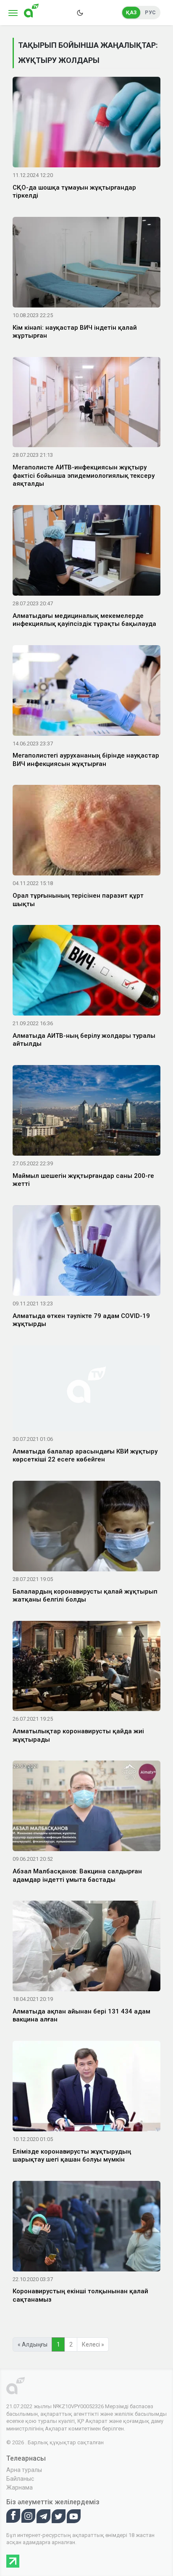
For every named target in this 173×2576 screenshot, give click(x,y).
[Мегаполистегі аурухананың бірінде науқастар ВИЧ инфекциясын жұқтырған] (86, 692)
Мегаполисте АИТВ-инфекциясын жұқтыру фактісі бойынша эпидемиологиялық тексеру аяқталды (84, 475)
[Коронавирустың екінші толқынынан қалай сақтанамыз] (86, 2227)
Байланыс (20, 2479)
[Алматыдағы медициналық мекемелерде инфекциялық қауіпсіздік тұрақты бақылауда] (86, 552)
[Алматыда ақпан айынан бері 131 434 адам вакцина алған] (86, 1948)
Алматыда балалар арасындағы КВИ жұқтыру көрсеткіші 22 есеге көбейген (85, 1456)
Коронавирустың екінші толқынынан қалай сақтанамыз (80, 2295)
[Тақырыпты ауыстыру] (80, 13)
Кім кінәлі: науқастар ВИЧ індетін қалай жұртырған (75, 332)
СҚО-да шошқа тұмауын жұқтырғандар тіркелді (74, 192)
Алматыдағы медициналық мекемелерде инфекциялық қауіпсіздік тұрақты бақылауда (84, 620)
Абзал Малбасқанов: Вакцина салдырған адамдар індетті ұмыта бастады (77, 1875)
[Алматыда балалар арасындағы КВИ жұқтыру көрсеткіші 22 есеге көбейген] (86, 1390)
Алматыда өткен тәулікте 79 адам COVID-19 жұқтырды (81, 1320)
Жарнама (20, 2487)
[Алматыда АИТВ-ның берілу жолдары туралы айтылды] (86, 972)
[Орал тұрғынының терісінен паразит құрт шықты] (86, 832)
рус (150, 13)
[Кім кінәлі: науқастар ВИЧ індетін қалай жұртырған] (86, 263)
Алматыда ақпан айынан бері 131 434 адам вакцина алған (81, 2016)
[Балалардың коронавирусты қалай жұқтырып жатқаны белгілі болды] (86, 1527)
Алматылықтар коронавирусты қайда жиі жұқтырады (78, 1735)
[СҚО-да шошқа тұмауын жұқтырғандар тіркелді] (86, 124)
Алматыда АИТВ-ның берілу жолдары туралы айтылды (84, 1040)
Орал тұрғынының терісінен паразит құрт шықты (78, 900)
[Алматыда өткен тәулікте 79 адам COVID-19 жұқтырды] (86, 1252)
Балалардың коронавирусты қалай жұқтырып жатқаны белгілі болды (85, 1596)
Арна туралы (24, 2470)
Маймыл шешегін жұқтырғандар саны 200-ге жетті (83, 1180)
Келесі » (93, 2344)
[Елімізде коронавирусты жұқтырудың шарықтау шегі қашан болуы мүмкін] (86, 2088)
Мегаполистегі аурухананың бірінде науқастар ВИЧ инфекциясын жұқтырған (86, 760)
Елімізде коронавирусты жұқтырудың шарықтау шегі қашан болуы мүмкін (72, 2156)
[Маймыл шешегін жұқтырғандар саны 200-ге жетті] (86, 1112)
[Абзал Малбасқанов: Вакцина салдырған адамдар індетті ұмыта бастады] (86, 1808)
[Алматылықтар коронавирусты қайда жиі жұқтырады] (86, 1667)
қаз (131, 13)
